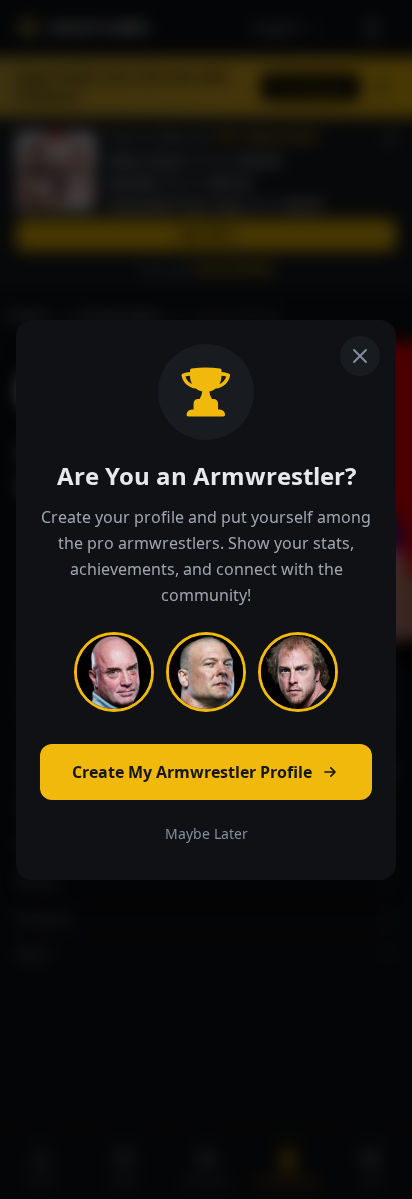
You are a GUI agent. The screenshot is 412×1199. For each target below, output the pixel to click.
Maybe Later (206, 833)
